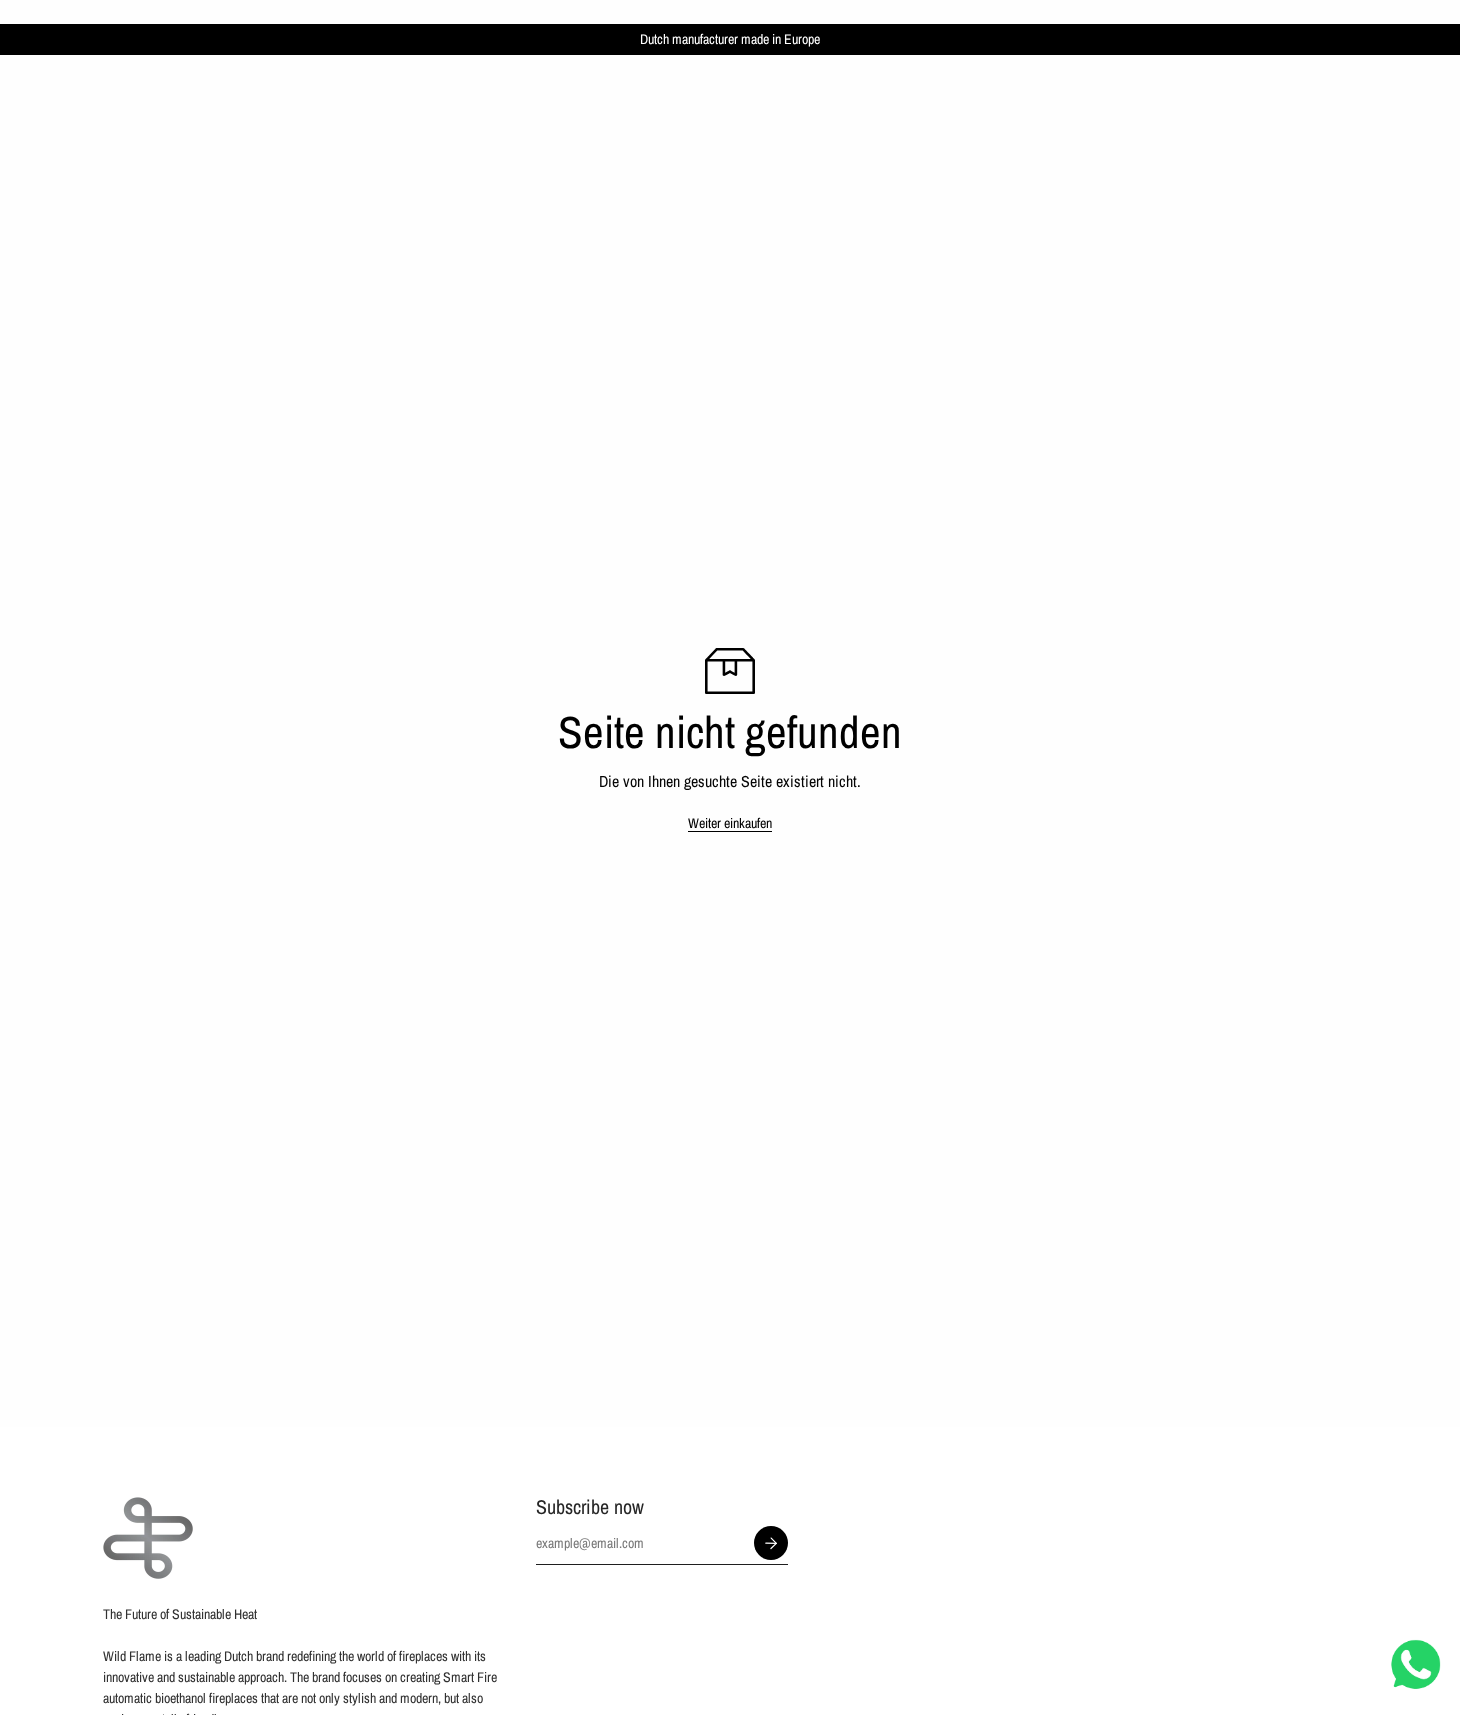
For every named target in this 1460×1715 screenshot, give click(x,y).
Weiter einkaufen (730, 823)
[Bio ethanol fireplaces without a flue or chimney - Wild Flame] (148, 1538)
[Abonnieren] (771, 1543)
